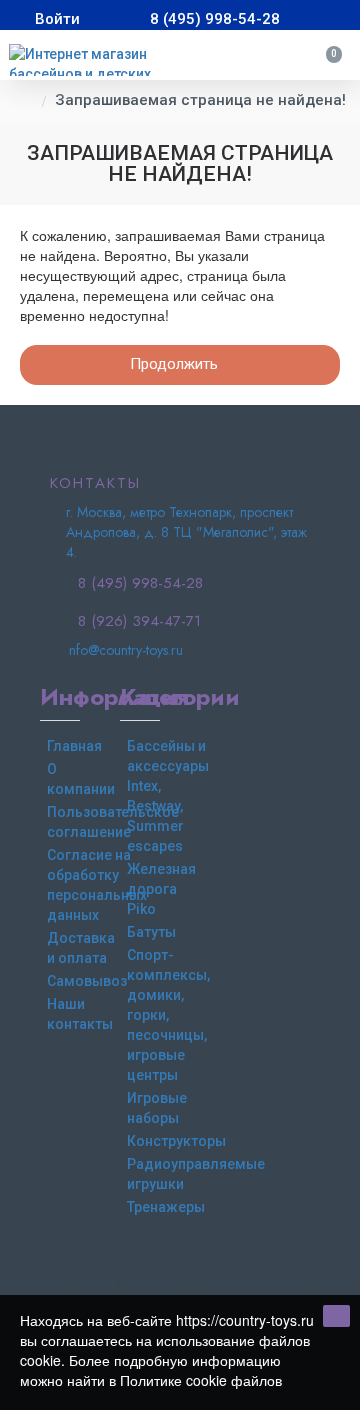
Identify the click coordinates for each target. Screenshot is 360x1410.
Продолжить (174, 364)
